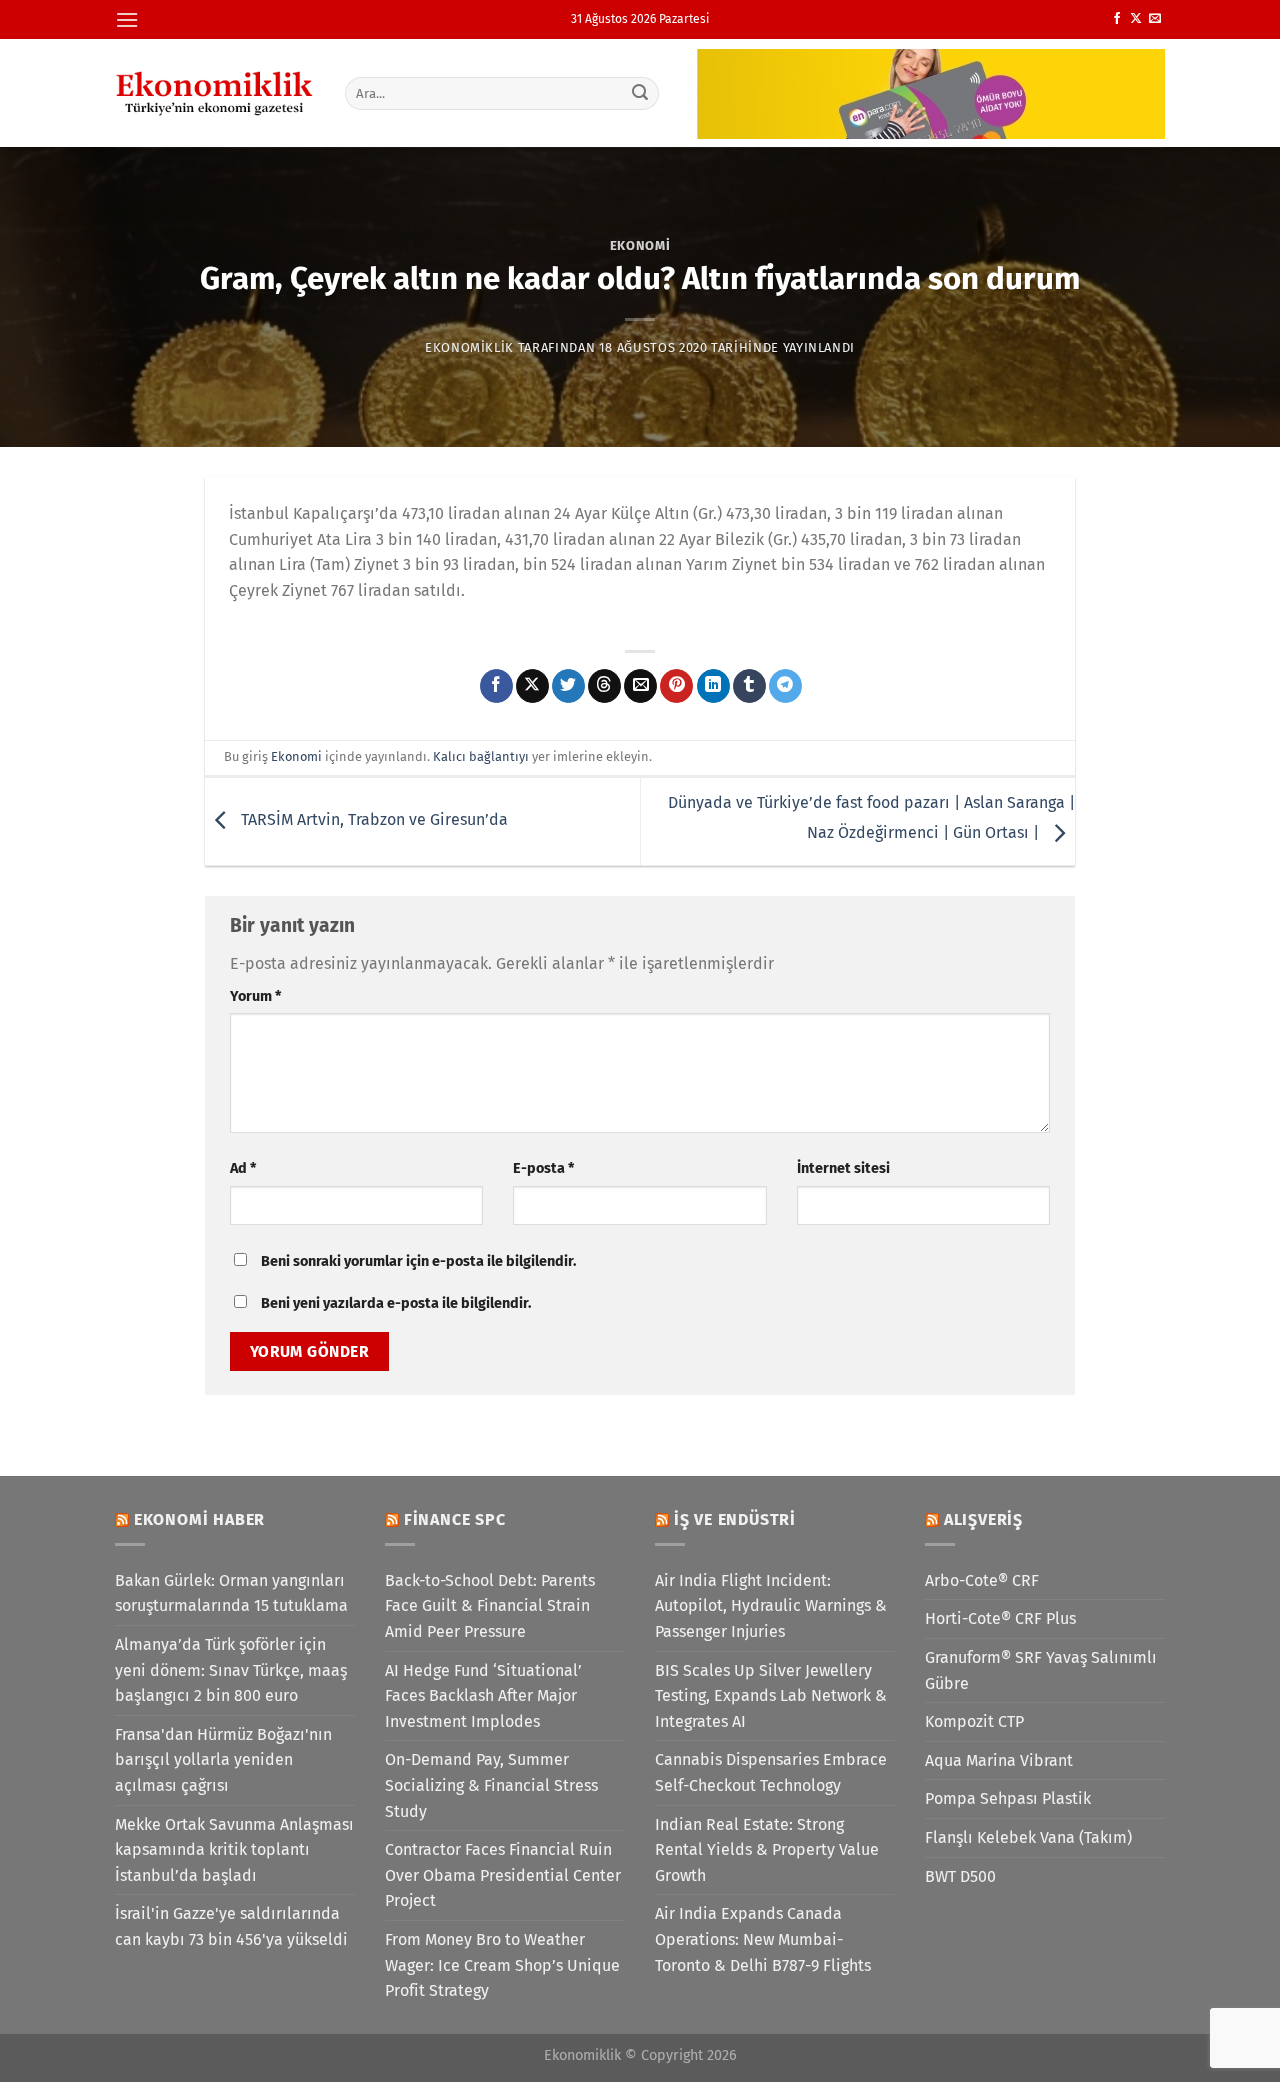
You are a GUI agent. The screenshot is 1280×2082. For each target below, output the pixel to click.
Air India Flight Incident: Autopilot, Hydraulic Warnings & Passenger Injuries (771, 1606)
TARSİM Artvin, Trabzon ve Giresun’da (372, 820)
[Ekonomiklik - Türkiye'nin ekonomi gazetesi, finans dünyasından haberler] (215, 93)
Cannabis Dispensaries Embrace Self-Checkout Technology (771, 1772)
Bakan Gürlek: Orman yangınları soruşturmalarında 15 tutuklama (231, 1593)
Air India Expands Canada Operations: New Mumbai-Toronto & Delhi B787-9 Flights (763, 1939)
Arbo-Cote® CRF (982, 1580)
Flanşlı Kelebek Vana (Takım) (1028, 1837)
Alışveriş (983, 1519)
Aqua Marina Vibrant (999, 1760)
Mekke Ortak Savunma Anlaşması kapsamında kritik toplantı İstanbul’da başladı (234, 1850)
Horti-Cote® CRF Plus (1000, 1618)
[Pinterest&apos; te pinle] (676, 686)
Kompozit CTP (974, 1721)
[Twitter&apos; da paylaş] (568, 686)
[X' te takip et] (1136, 19)
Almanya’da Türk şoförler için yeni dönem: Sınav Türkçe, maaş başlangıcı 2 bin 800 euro (231, 1670)
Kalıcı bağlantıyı (481, 756)
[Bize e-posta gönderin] (1155, 19)
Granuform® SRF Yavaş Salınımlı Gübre (1041, 1670)
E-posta (543, 1168)
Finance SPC (455, 1519)
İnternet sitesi (843, 1168)
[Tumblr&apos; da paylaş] (749, 686)
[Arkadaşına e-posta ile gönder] (640, 686)
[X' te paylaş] (532, 686)
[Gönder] (641, 93)
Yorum (255, 996)
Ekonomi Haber (199, 1519)
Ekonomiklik (469, 347)
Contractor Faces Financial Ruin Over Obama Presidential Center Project (503, 1875)
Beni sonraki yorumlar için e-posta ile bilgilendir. (418, 1261)
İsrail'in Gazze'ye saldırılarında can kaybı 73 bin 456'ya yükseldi (231, 1926)
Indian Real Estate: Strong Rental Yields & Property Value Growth (767, 1850)
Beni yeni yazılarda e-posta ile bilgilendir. (396, 1303)
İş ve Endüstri (735, 1519)
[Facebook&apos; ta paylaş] (496, 686)
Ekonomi (640, 245)
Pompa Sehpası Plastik (1008, 1798)
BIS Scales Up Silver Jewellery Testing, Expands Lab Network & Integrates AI (771, 1696)
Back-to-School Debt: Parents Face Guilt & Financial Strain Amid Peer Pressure (490, 1606)
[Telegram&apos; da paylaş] (785, 686)
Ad (243, 1168)
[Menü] (127, 19)
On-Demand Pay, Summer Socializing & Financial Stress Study (491, 1785)
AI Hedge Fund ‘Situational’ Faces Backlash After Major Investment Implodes (483, 1696)
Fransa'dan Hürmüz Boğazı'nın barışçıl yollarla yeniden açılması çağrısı (223, 1760)
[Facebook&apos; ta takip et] (1117, 19)
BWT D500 (960, 1876)
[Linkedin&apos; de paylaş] (713, 686)
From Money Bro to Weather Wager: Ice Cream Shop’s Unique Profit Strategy (502, 1965)
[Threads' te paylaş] (604, 686)
